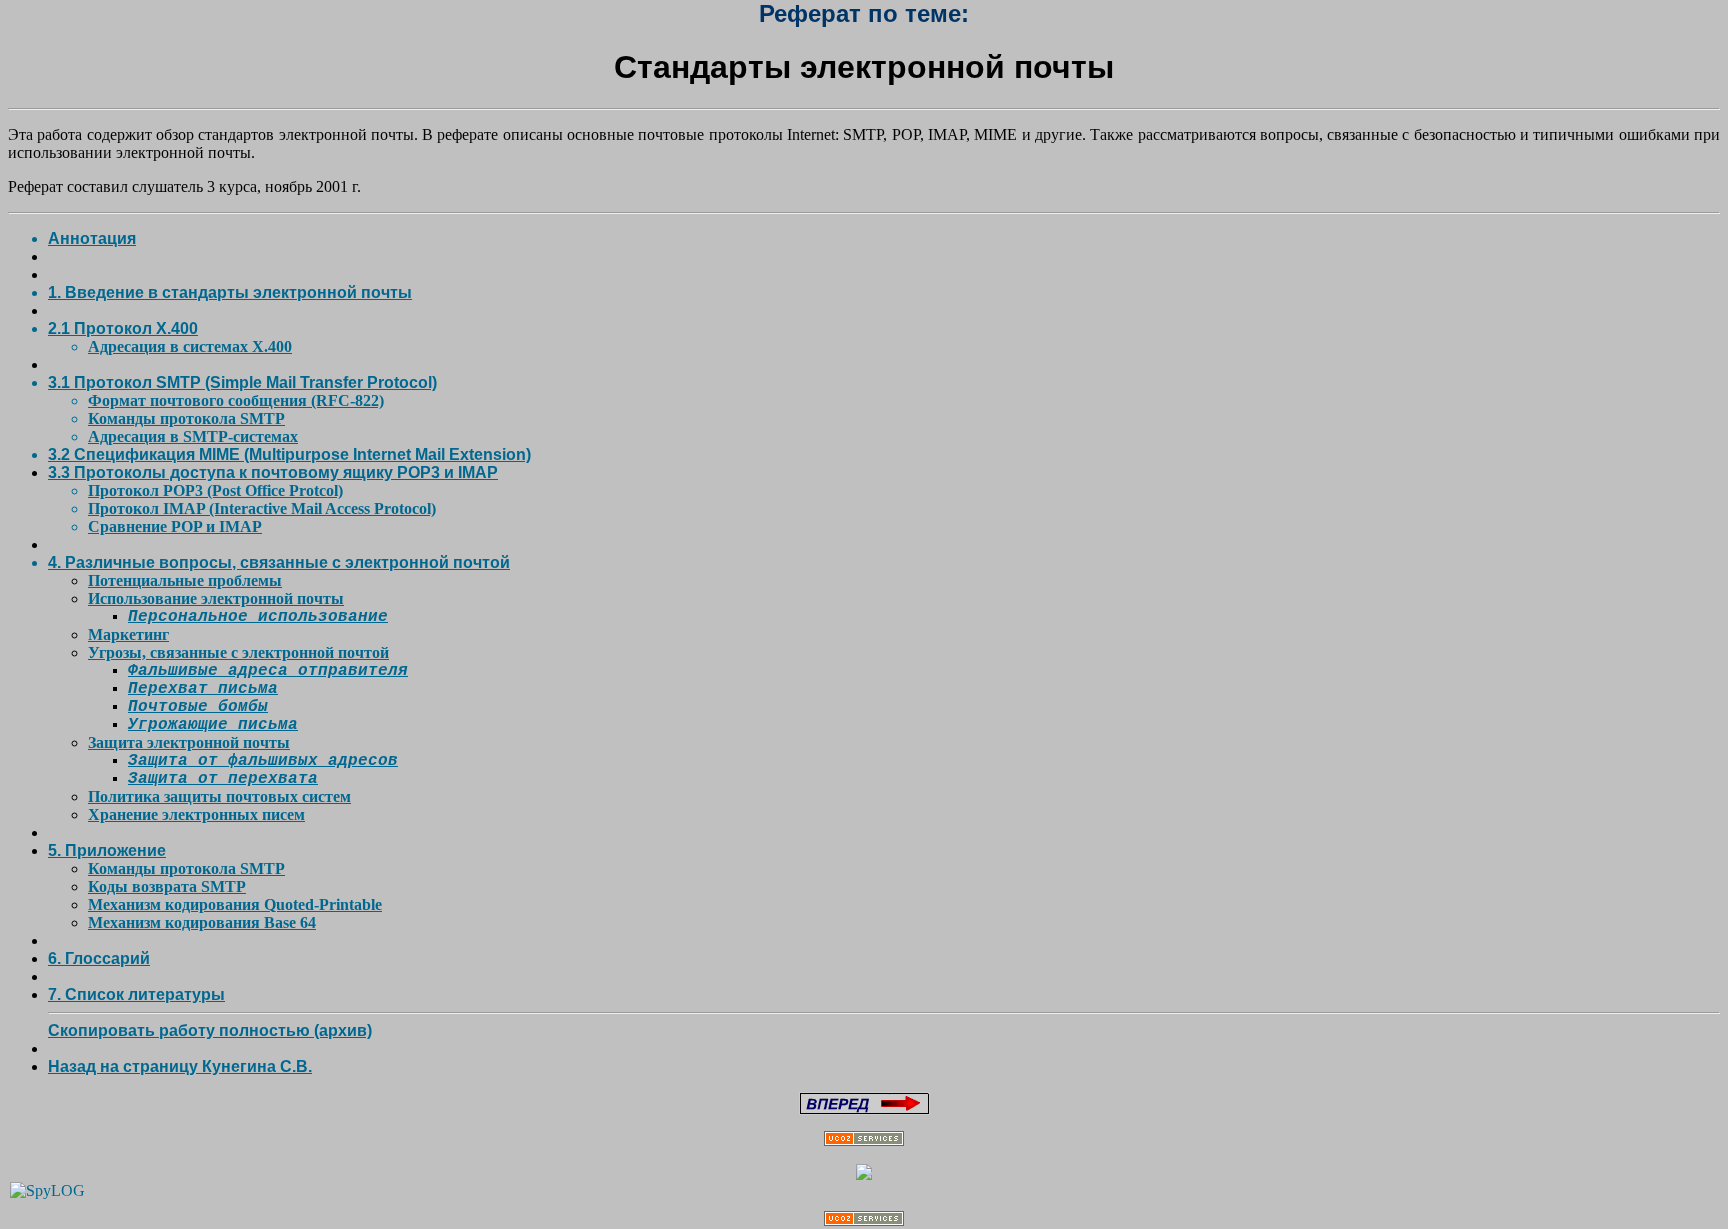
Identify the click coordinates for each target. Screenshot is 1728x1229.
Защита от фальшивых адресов (263, 761)
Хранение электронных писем (196, 814)
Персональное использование (258, 617)
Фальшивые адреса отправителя (268, 671)
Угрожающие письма (213, 725)
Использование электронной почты (216, 598)
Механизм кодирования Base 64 (202, 922)
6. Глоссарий (99, 958)
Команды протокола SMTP (186, 868)
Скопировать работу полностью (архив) (210, 1030)
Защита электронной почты (189, 742)
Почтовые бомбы (198, 707)
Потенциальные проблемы (185, 580)
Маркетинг (128, 634)
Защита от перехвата (223, 779)
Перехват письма (203, 689)
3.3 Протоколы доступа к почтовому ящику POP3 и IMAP (273, 472)
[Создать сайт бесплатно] (864, 1140)
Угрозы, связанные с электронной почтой (238, 652)
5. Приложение (107, 850)
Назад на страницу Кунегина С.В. (180, 1066)
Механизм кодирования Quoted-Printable (235, 904)
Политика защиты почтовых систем (219, 796)
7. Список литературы (136, 994)
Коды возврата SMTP (167, 886)
